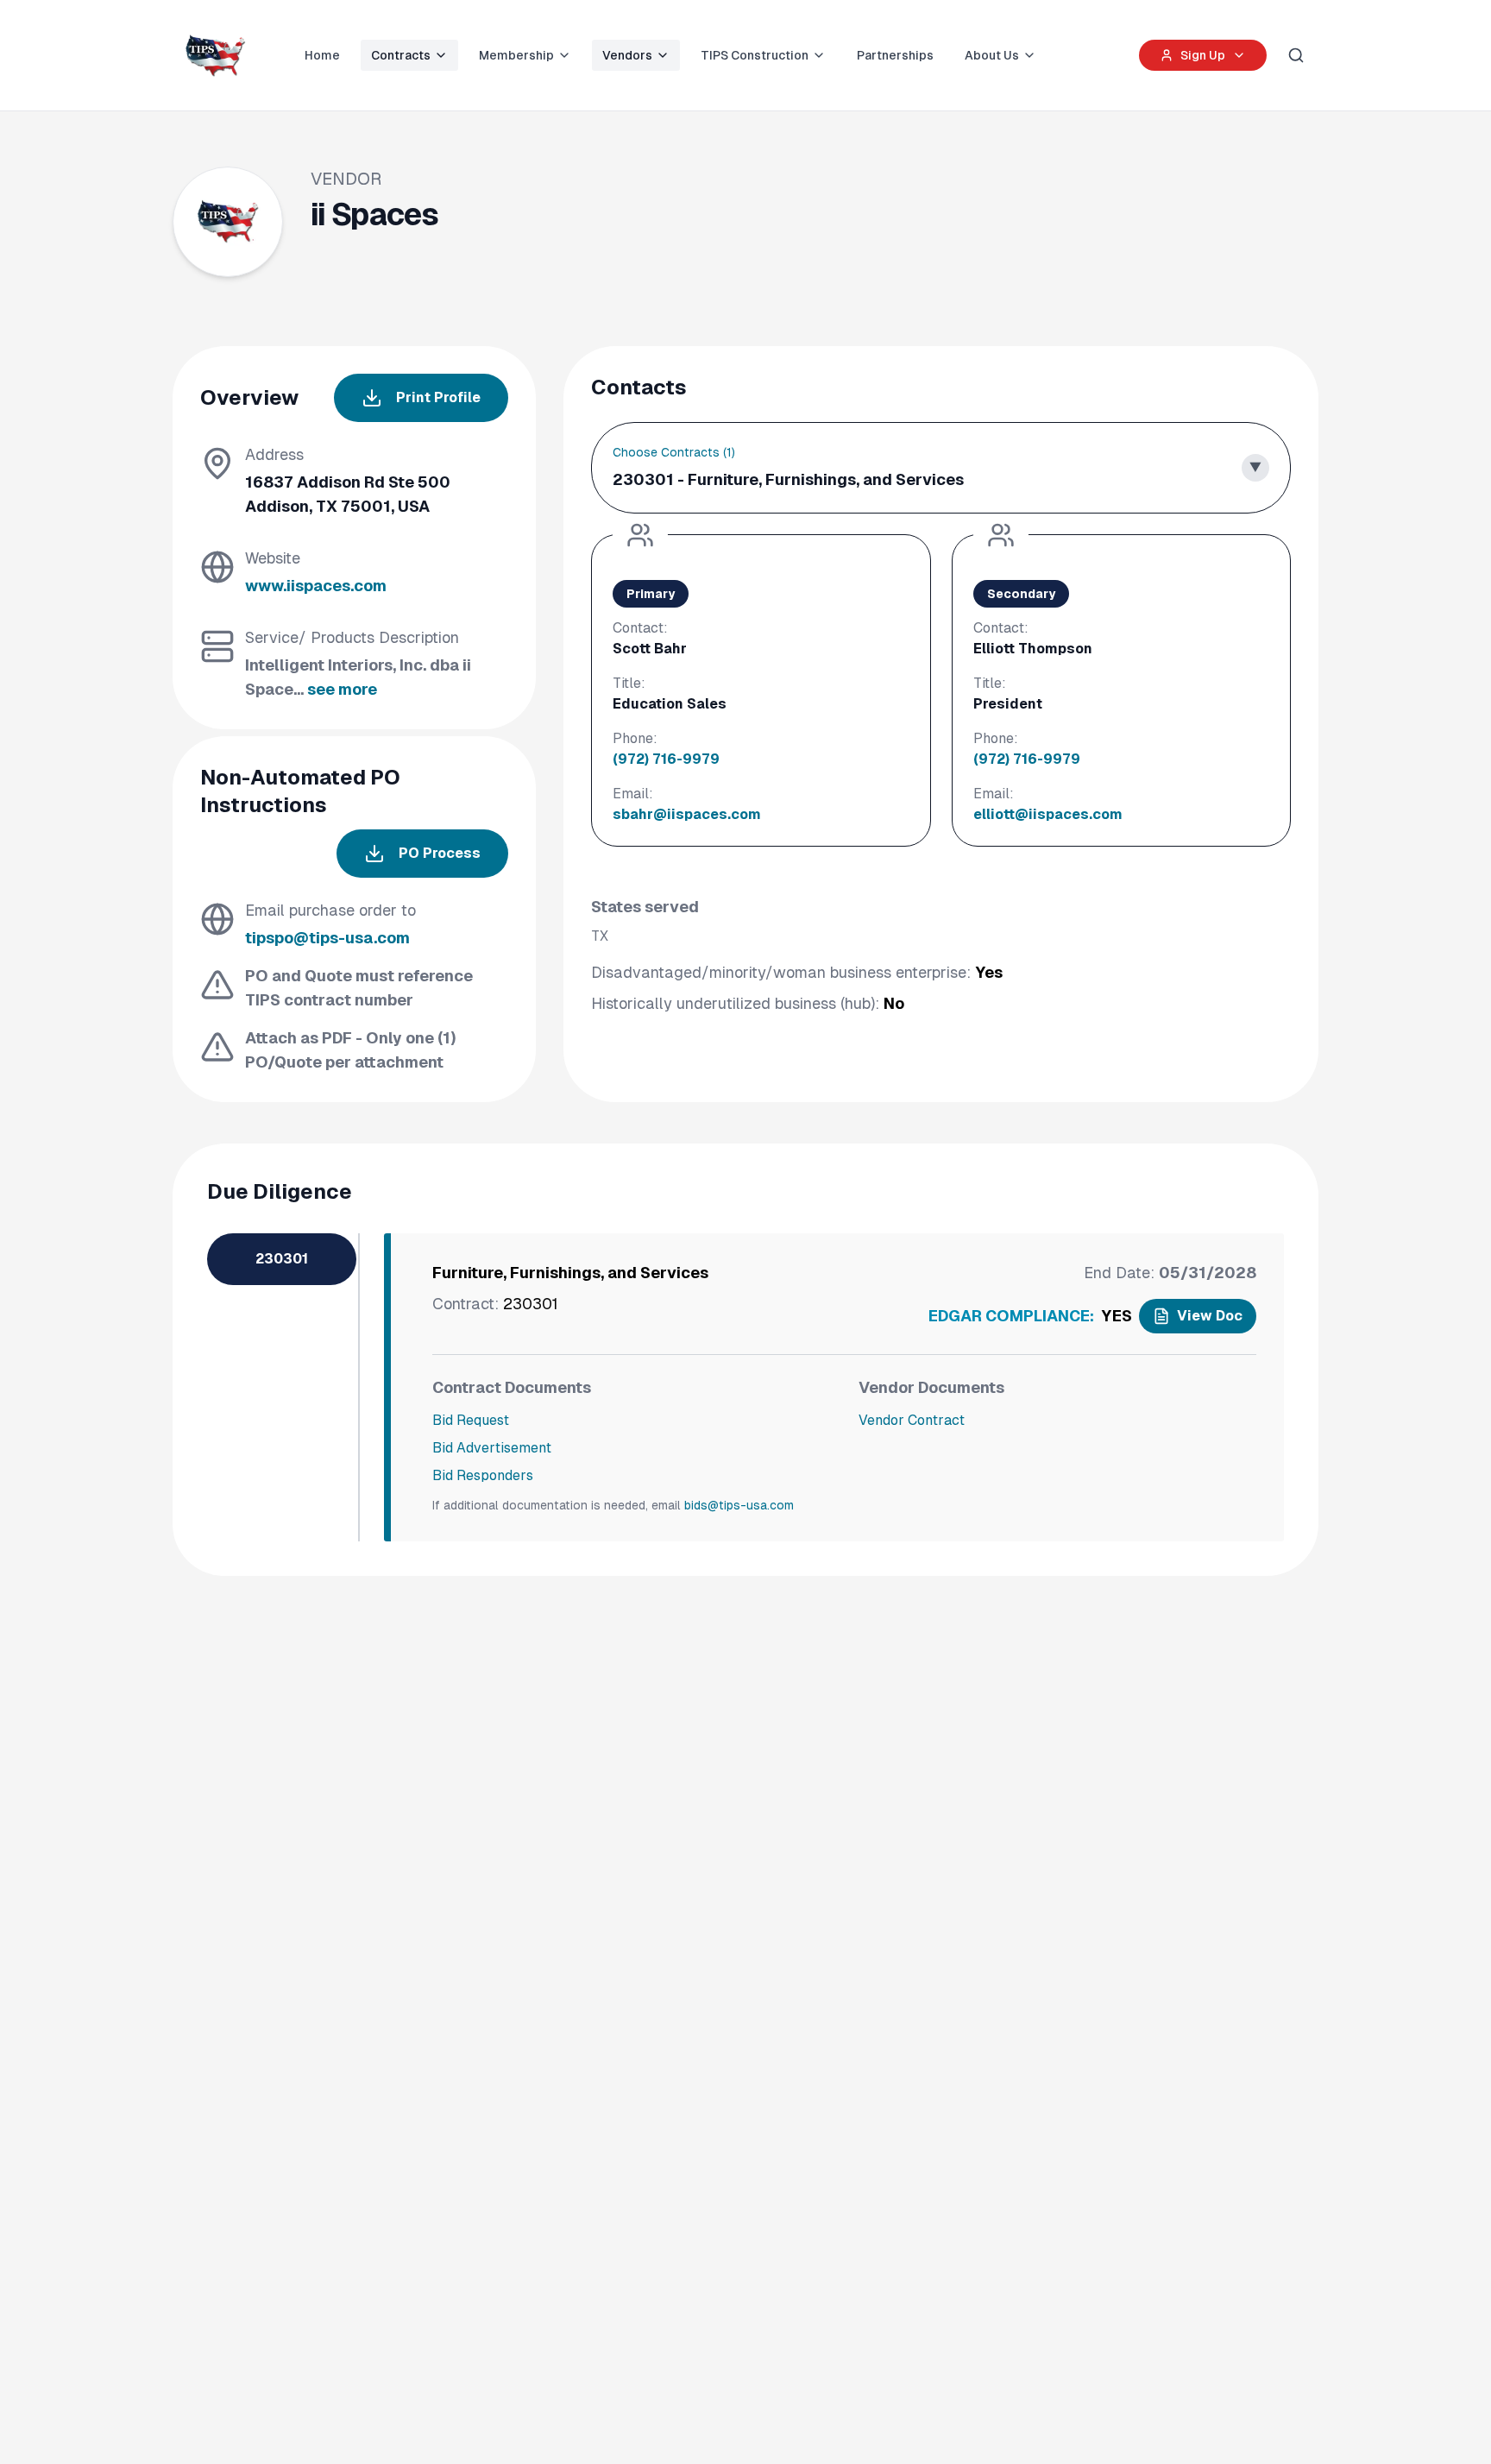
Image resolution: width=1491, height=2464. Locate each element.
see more (342, 689)
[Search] (1296, 55)
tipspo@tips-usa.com (327, 938)
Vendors (627, 55)
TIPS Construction (755, 55)
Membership (516, 55)
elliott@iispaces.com (1048, 814)
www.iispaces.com (316, 586)
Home (322, 55)
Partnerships (895, 55)
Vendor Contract (912, 1420)
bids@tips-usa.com (739, 1505)
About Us (992, 55)
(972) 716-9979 (666, 759)
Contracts (401, 55)
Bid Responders (483, 1475)
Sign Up (1203, 55)
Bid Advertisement (492, 1448)
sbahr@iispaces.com (687, 814)
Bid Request (471, 1420)
